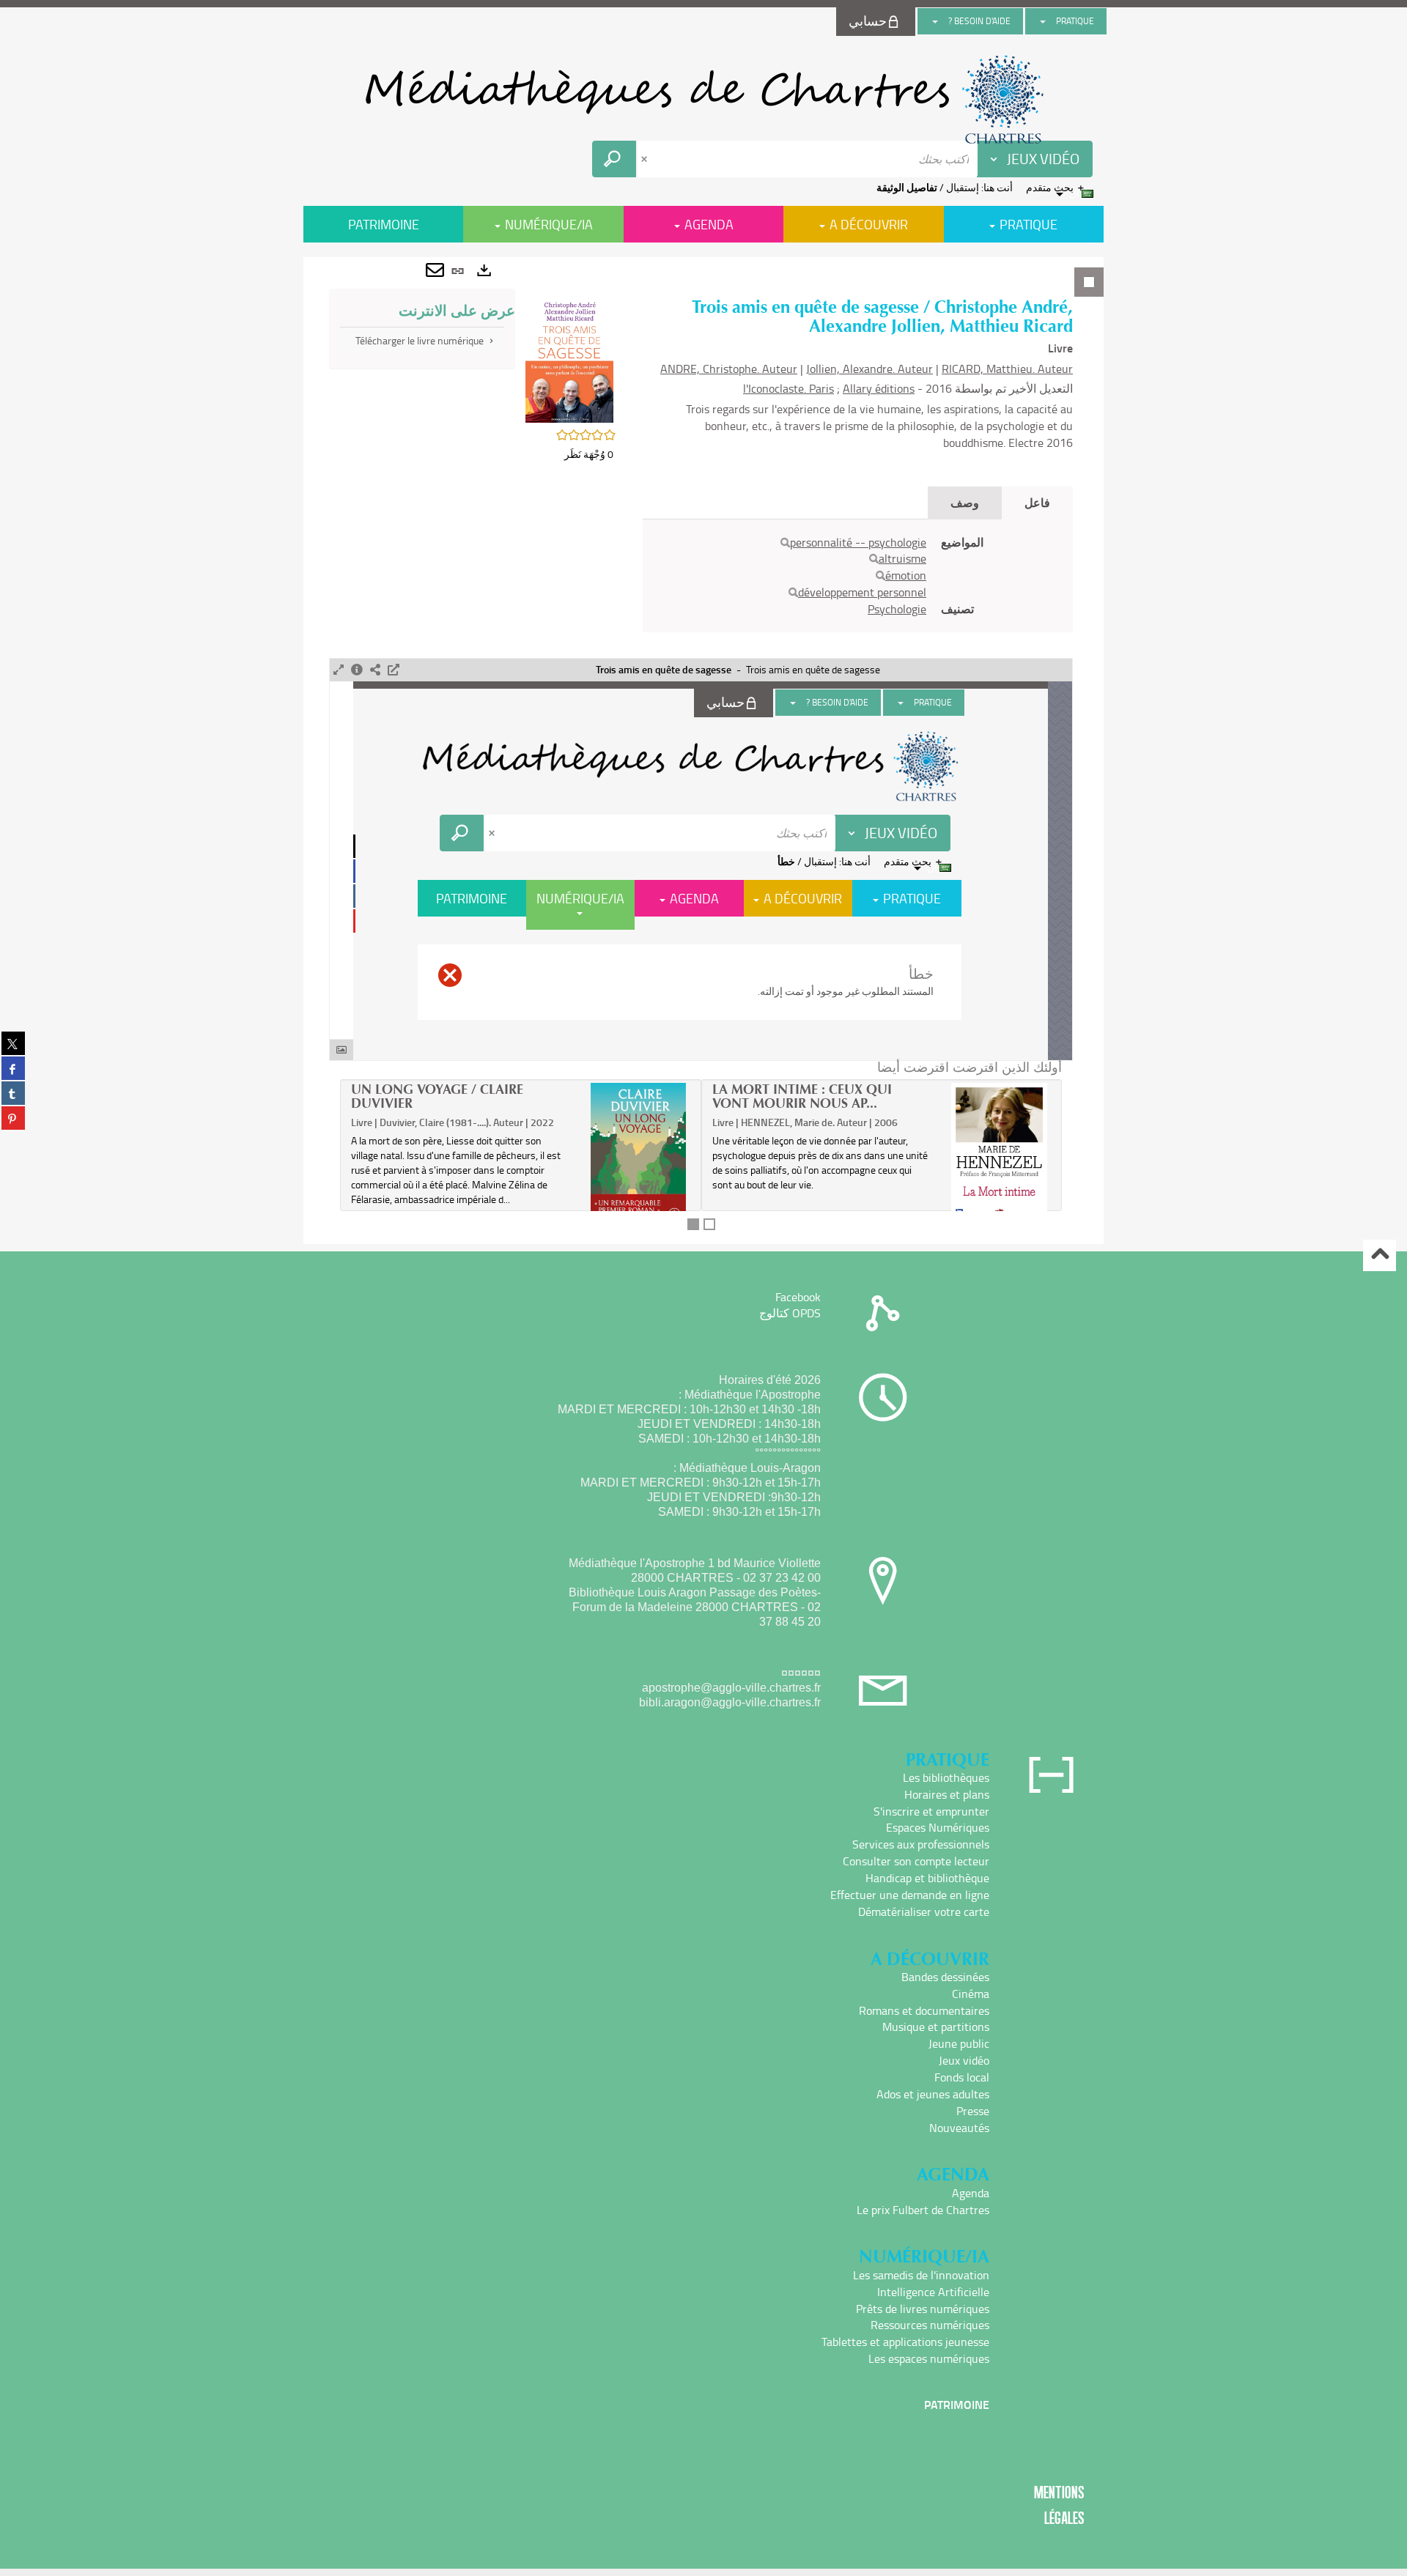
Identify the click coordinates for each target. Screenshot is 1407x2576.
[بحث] (785, 543)
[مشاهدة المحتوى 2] (709, 1224)
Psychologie (897, 609)
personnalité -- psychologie (858, 542)
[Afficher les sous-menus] (1043, 21)
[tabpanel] (703, 751)
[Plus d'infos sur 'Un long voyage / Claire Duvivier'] (639, 1161)
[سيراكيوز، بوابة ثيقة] (703, 100)
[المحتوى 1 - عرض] (693, 1224)
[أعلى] (1380, 1255)
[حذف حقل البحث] (646, 159)
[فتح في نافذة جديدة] (394, 670)
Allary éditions (879, 388)
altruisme (902, 558)
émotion (906, 575)
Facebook (798, 1297)
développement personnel (862, 592)
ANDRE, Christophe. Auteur (729, 369)
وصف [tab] (965, 502)
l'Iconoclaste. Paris (789, 388)
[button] (569, 358)
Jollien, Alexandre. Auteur (869, 369)
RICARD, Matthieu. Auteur (1007, 369)
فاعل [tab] (1037, 502)
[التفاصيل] (357, 670)
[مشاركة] (375, 670)
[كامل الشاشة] (339, 670)
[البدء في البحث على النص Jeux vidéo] (614, 159)
